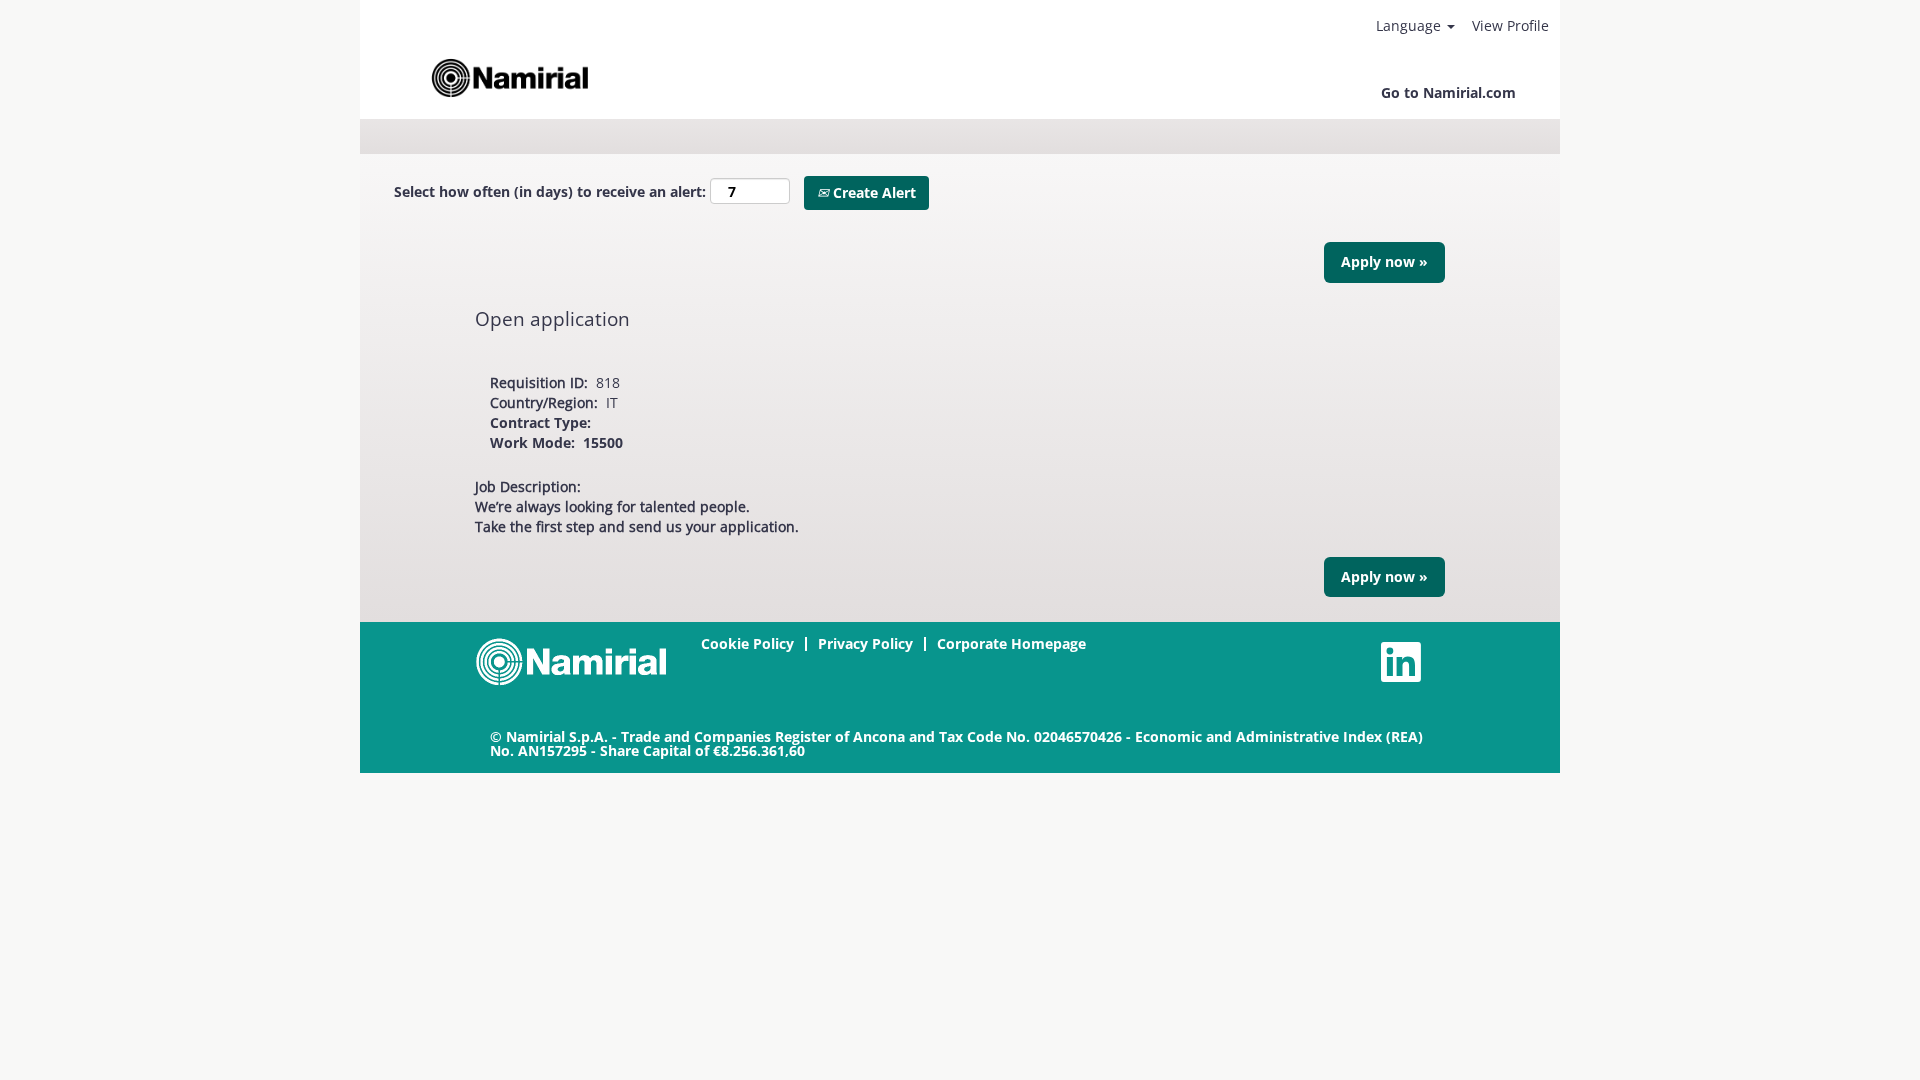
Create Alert (872, 192)
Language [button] (1410, 25)
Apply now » (1384, 261)
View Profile (1510, 25)
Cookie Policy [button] (747, 643)
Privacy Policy (865, 643)
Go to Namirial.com (1448, 92)
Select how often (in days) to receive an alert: (550, 191)
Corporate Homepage (1011, 643)
